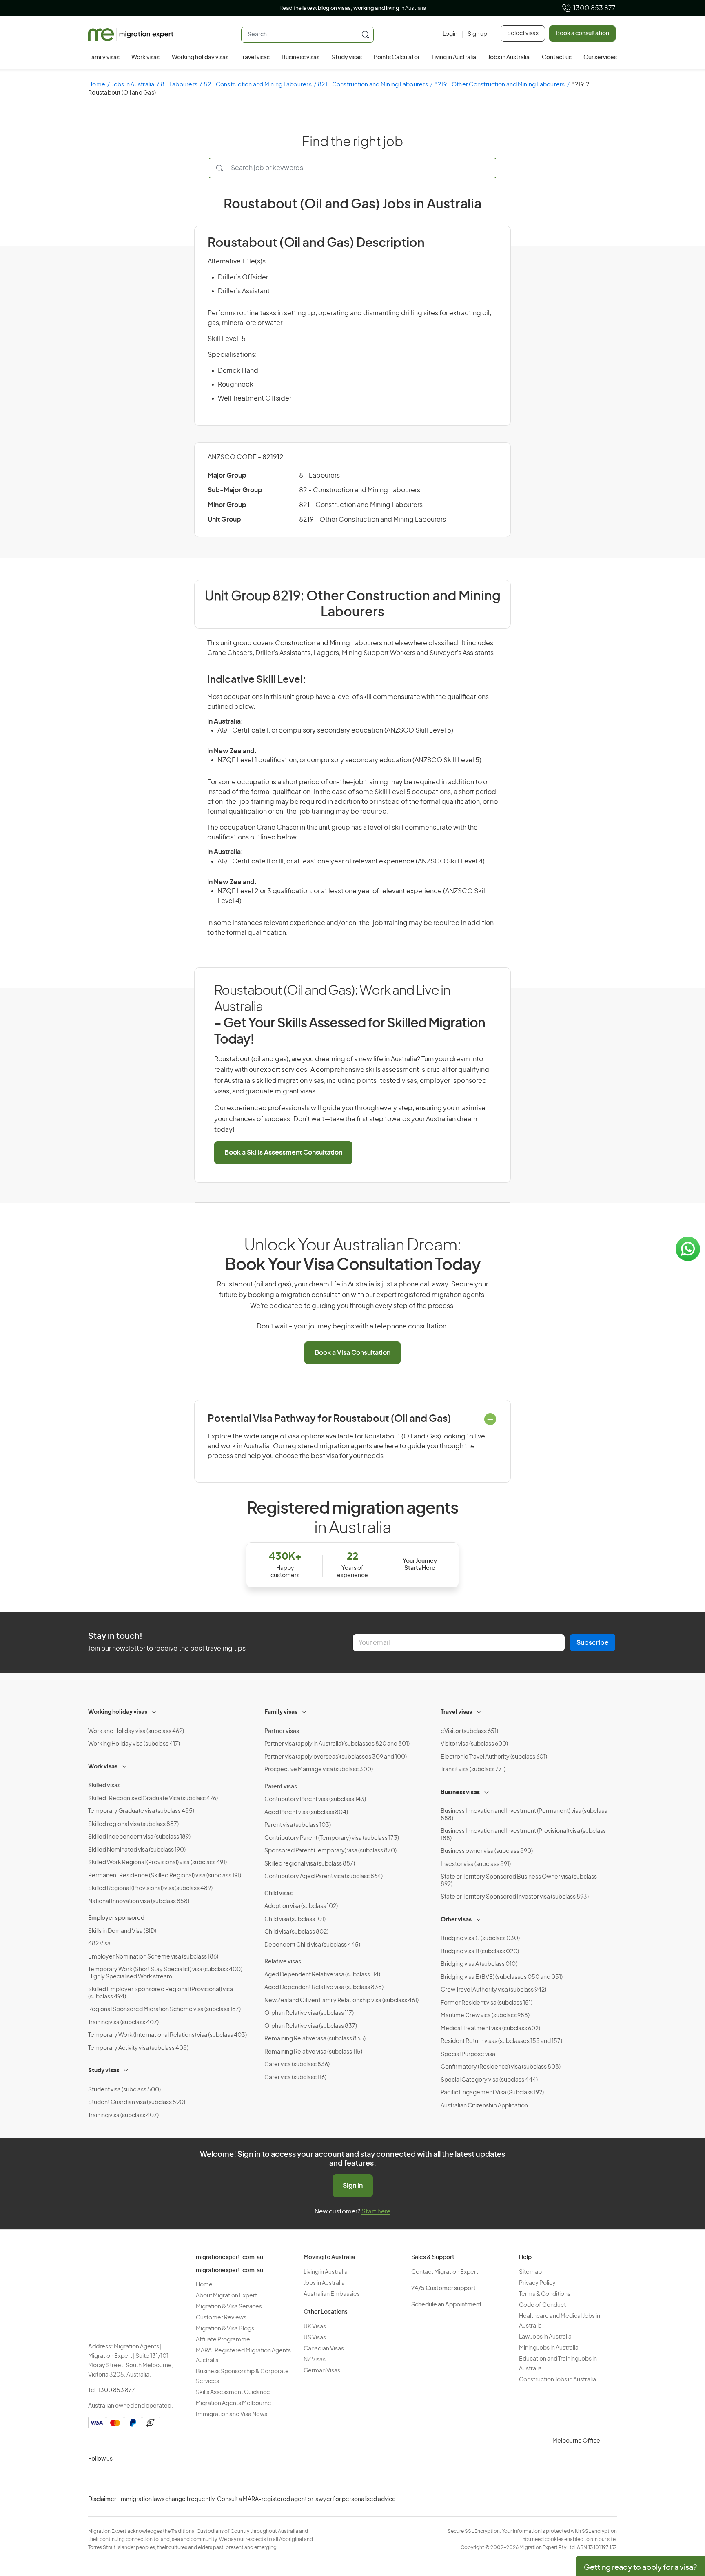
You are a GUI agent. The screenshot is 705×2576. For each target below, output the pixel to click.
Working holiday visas (200, 58)
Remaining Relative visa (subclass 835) (315, 2039)
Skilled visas (104, 1786)
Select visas (523, 33)
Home (97, 85)
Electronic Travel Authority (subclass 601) (494, 1757)
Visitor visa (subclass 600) (474, 1744)
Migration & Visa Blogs (225, 2329)
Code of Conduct (542, 2305)
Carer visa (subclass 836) (297, 2065)
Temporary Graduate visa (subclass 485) (141, 1811)
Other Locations (326, 2312)
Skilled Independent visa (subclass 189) (139, 1837)
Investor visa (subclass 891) (476, 1864)
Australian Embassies (332, 2294)
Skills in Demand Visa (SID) (122, 1931)
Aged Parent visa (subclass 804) (306, 1812)
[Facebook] (116, 2479)
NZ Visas (315, 2360)
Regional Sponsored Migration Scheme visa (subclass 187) (164, 2009)
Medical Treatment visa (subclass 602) (490, 2029)
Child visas (278, 1894)
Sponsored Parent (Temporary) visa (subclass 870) (330, 1851)
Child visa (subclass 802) (296, 1932)
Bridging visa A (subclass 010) (479, 1964)
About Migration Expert (226, 2296)
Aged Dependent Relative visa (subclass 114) (322, 1975)
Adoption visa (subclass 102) (301, 1906)
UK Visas (315, 2327)
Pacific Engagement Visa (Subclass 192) (492, 2093)
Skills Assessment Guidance (233, 2392)
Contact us (557, 58)
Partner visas (282, 1731)
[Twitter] (135, 2479)
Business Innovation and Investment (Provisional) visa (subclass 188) (523, 1835)
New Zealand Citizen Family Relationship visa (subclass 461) (341, 2001)
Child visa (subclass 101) (295, 1919)
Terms (658, 2522)
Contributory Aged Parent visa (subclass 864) (324, 1877)
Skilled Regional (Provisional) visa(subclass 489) (150, 1888)
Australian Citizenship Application (484, 2106)
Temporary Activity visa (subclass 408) (138, 2048)
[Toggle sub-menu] (155, 1711)
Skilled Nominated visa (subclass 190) (137, 1850)
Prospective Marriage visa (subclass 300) (319, 1770)
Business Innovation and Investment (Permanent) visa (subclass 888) (524, 1815)
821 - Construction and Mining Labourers (373, 85)
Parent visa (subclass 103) (298, 1825)
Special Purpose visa (468, 2054)
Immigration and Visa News (232, 2414)
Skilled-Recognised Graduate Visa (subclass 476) (153, 1799)
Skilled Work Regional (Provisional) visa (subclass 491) (157, 1863)
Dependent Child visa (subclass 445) (312, 1945)
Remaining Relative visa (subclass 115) (313, 2052)
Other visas (456, 1920)
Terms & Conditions (545, 2294)
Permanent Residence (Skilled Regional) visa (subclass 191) (165, 1876)
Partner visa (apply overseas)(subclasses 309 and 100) (336, 1757)
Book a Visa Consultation (352, 1353)
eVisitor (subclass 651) (469, 1731)
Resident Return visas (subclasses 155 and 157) (501, 2041)
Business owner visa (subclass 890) (487, 1851)
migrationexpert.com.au (229, 2257)
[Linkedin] (155, 2479)
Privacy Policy (537, 2283)
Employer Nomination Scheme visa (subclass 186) (153, 1957)
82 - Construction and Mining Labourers (258, 85)
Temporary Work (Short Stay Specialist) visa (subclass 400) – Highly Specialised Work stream (167, 1973)
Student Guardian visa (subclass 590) (137, 2102)
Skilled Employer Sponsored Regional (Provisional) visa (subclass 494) (161, 1993)
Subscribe (593, 1643)
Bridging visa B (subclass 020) (480, 1952)
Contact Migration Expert (445, 2272)
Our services (600, 58)
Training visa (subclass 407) (123, 2023)
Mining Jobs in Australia (549, 2348)
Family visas (104, 58)
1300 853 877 (594, 8)
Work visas (145, 58)
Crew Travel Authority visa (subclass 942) (493, 1990)
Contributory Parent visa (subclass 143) (315, 1799)
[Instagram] (96, 2479)
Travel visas (255, 58)
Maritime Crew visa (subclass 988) (485, 2016)
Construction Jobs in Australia (558, 2380)
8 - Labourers (179, 85)
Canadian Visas (324, 2349)
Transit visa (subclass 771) (473, 1770)
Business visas (300, 58)
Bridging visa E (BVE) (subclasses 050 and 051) (502, 1977)
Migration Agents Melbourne (234, 2403)
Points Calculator (397, 58)
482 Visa (99, 1944)
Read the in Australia (353, 8)
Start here (376, 2212)
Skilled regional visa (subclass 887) (133, 1824)
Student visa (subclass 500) (124, 2090)
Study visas (347, 58)
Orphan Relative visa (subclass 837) (311, 2026)
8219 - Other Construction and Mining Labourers (500, 85)
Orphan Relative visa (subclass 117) (309, 2013)
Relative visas (283, 1962)
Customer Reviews (221, 2318)
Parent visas (281, 1787)
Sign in (353, 2186)
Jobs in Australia (509, 58)
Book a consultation (582, 33)
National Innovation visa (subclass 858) (139, 1901)
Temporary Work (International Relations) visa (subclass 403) (167, 2035)
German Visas (322, 2371)
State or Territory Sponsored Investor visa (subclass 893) (515, 1897)
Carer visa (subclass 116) (295, 2078)
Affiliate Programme (223, 2340)
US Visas (315, 2338)
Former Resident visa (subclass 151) (487, 2003)
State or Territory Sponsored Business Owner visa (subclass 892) (519, 1881)
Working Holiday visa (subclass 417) (134, 1744)
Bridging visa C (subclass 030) (480, 1939)
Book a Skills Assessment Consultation (283, 1153)
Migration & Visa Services (229, 2307)
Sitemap (530, 2272)
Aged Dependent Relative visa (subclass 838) (324, 1987)
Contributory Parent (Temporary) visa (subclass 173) (332, 1838)
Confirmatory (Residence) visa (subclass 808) (501, 2067)
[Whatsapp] (175, 2479)
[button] (683, 2521)
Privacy (659, 2506)
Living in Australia (454, 58)
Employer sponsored (116, 1918)
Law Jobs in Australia (545, 2337)
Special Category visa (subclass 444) (489, 2080)
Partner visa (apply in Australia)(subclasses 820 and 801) (337, 1744)
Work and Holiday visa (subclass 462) (136, 1731)
